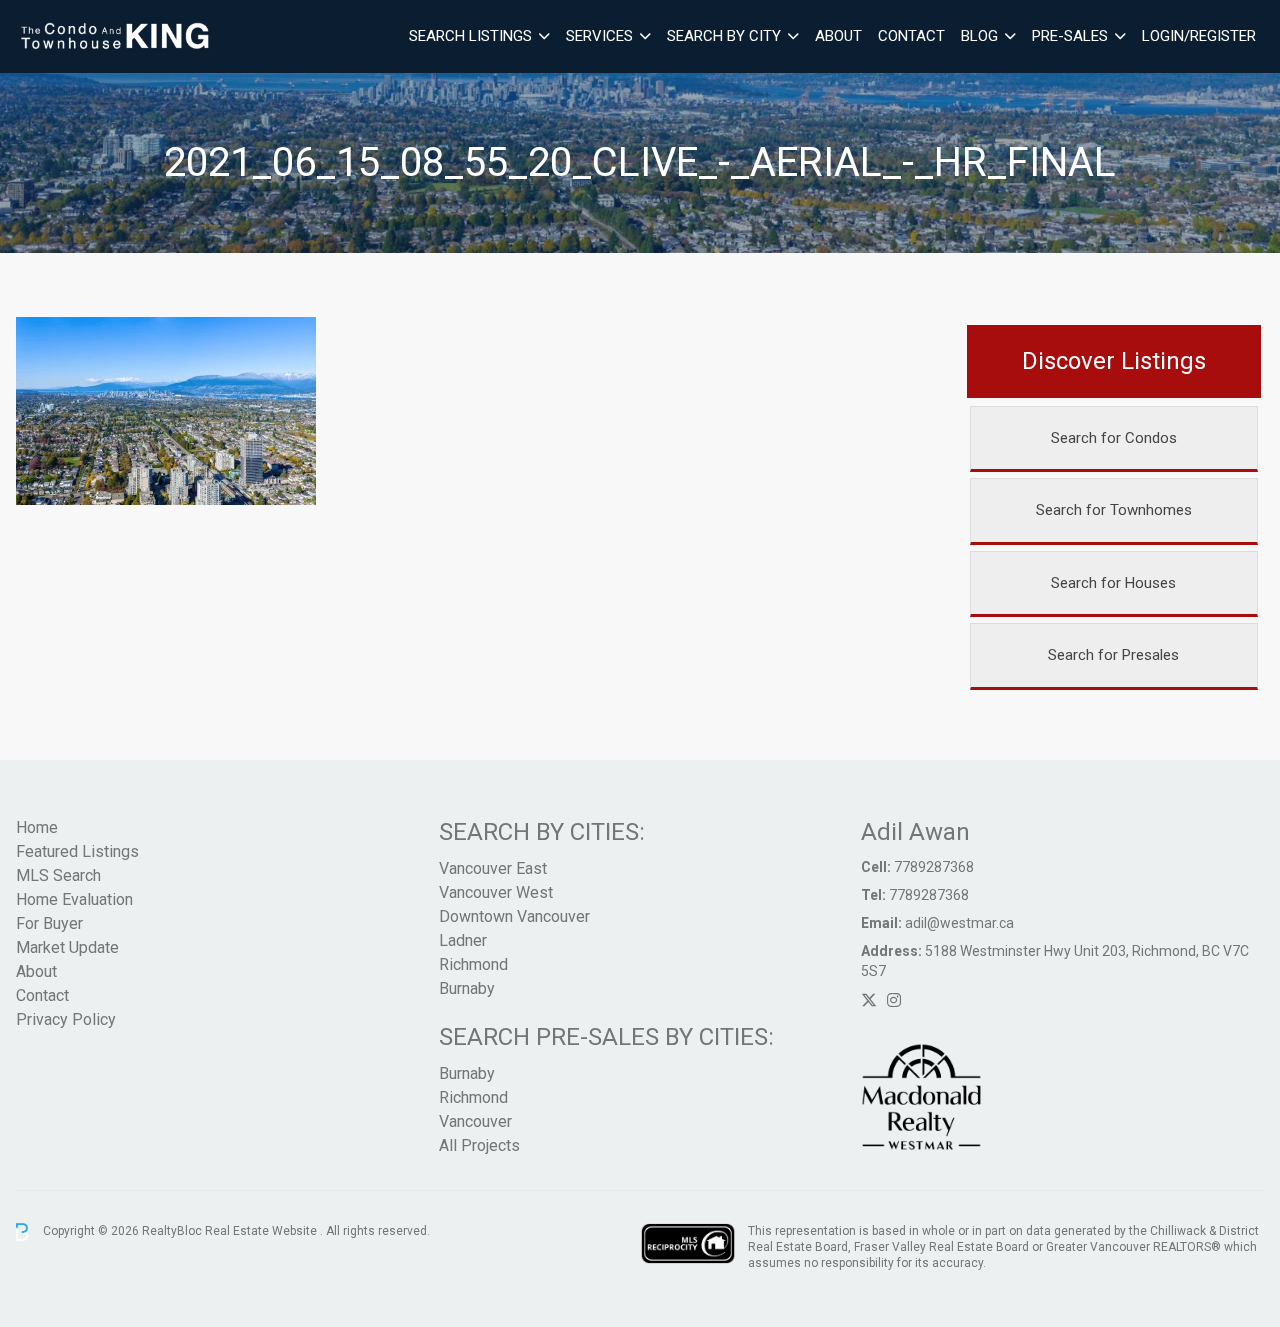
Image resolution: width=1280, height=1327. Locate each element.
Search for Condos (1114, 438)
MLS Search (58, 875)
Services (599, 36)
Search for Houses (1113, 583)
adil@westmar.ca (959, 923)
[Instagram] (894, 1000)
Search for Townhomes (1114, 510)
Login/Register (1199, 36)
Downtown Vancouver (514, 916)
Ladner (463, 940)
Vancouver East (493, 868)
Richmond (473, 964)
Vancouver (475, 1121)
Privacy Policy (66, 1019)
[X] (869, 1000)
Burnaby (467, 988)
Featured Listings (77, 851)
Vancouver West (496, 892)
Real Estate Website (262, 1231)
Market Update (67, 947)
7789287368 (934, 867)
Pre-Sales (1070, 36)
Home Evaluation (74, 899)
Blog (979, 36)
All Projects (479, 1145)
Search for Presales (1113, 655)
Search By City (724, 36)
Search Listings (470, 36)
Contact (911, 36)
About (838, 36)
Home (37, 827)
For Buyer (49, 923)
